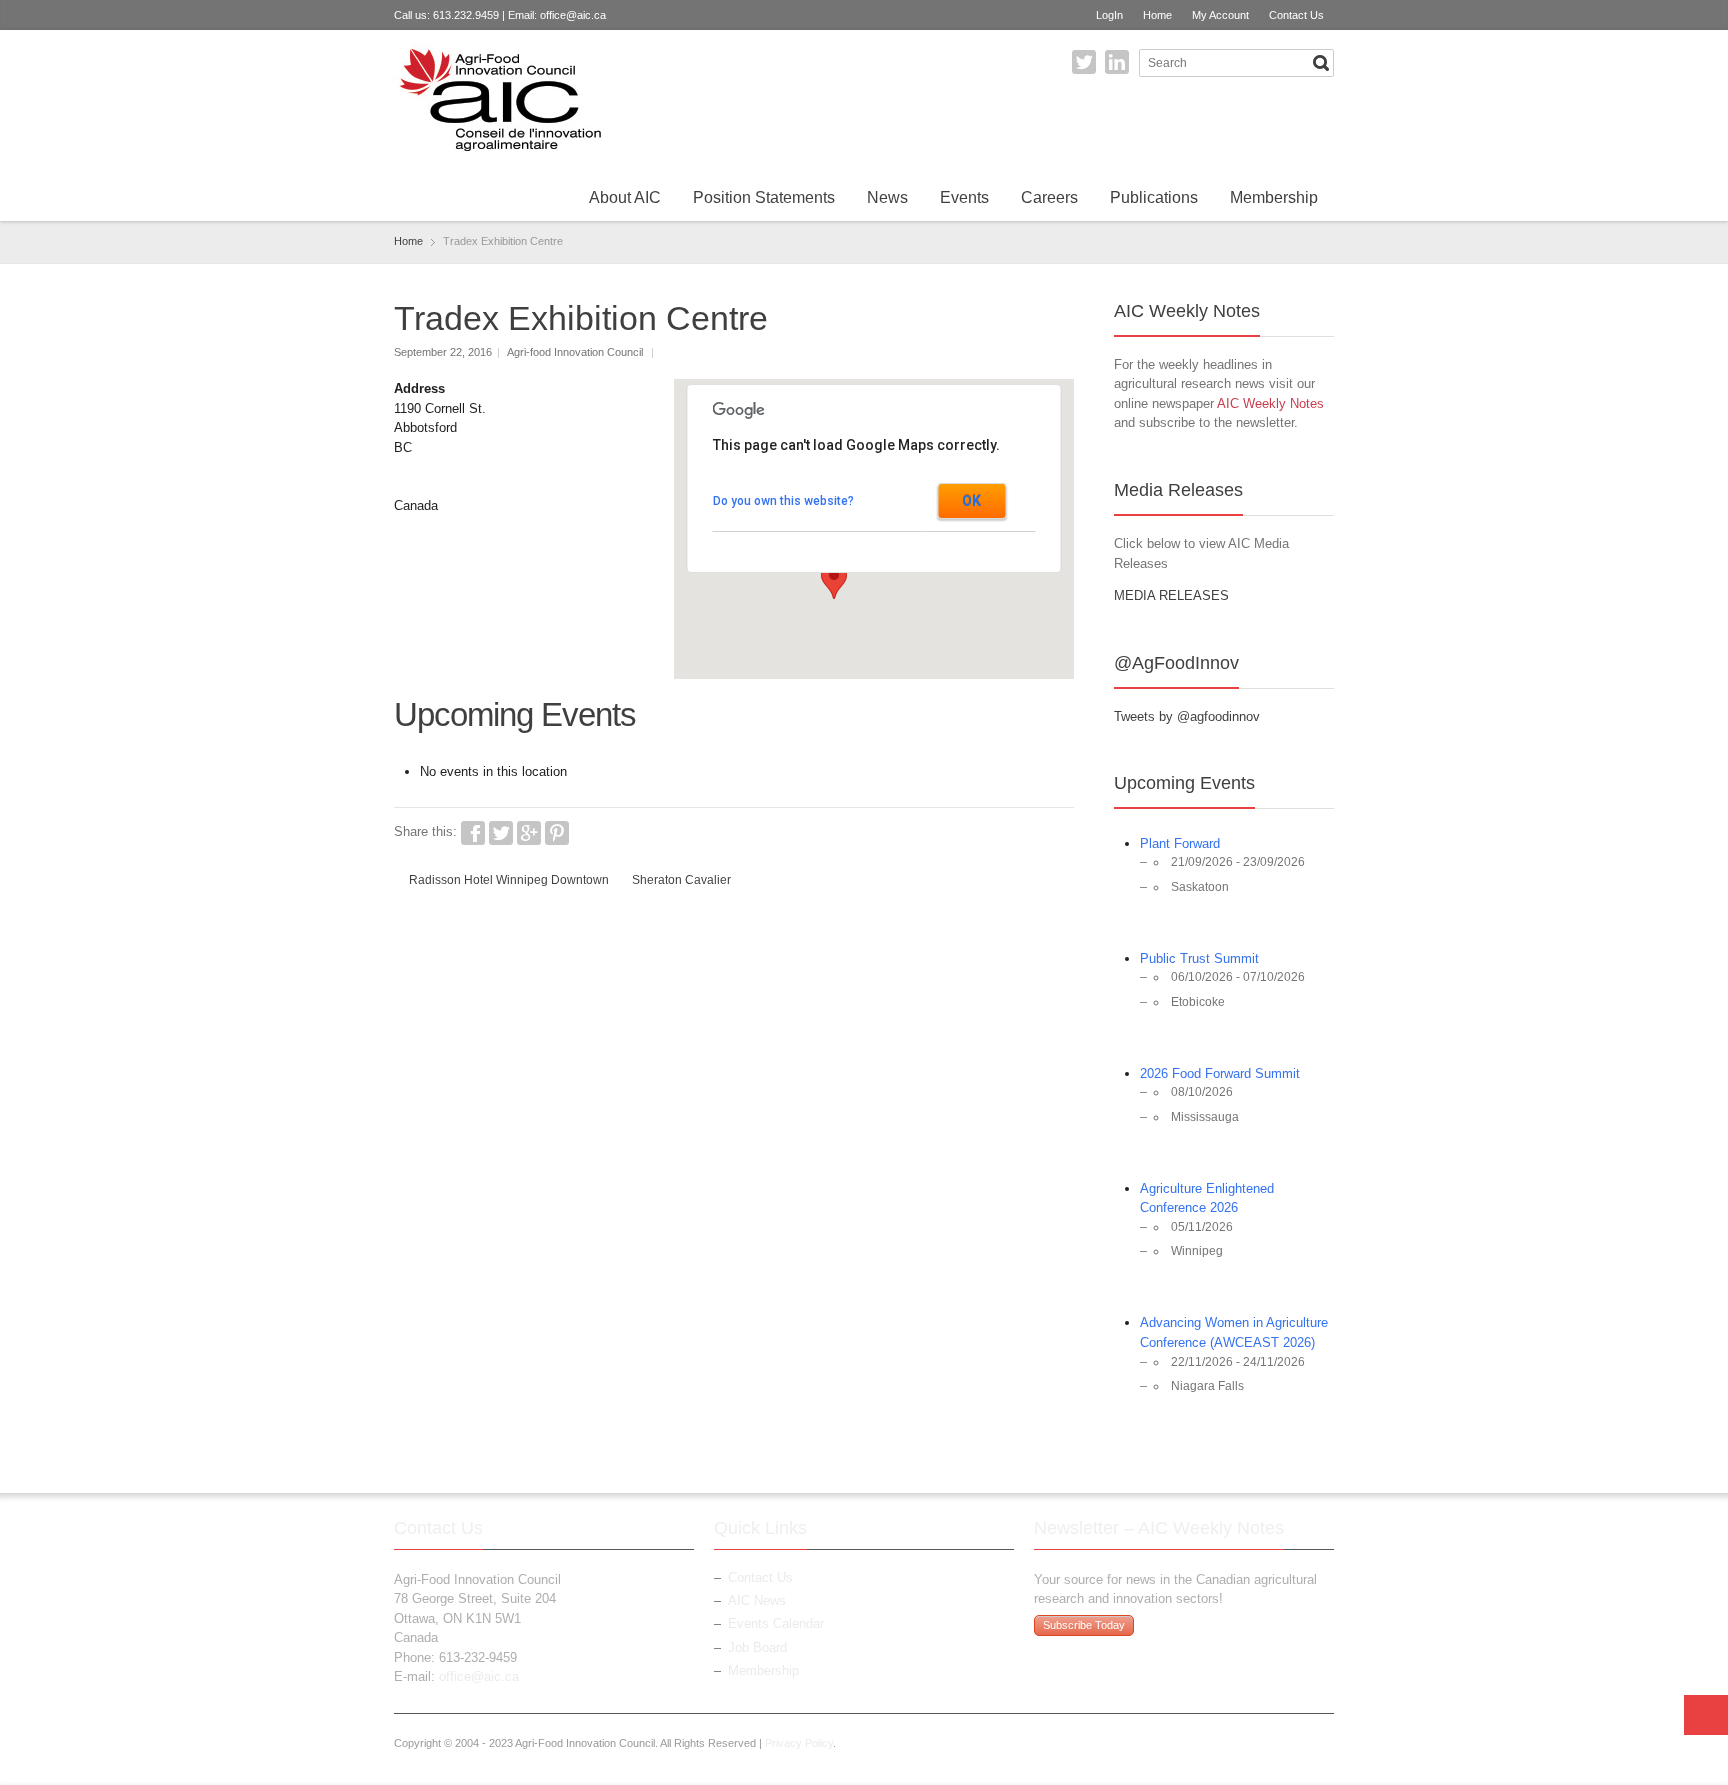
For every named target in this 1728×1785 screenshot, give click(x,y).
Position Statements (764, 197)
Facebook (473, 833)
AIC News (757, 1600)
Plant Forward (1180, 843)
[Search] (1321, 63)
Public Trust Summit (1199, 958)
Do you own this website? (783, 501)
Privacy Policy (799, 1743)
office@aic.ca (573, 15)
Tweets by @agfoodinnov (1187, 716)
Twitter (1084, 62)
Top (1706, 1715)
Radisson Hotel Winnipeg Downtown (509, 880)
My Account (1220, 15)
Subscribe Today (1084, 1625)
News (887, 197)
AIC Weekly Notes (1270, 403)
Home (1157, 15)
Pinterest (557, 833)
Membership (1274, 197)
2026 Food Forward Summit (1220, 1073)
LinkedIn (1117, 62)
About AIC (625, 197)
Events (964, 197)
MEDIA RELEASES (1171, 595)
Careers (1049, 197)
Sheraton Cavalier (681, 880)
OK (971, 501)
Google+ (529, 833)
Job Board (757, 1647)
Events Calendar (776, 1623)
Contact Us (1296, 15)
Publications (1154, 197)
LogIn (1109, 15)
